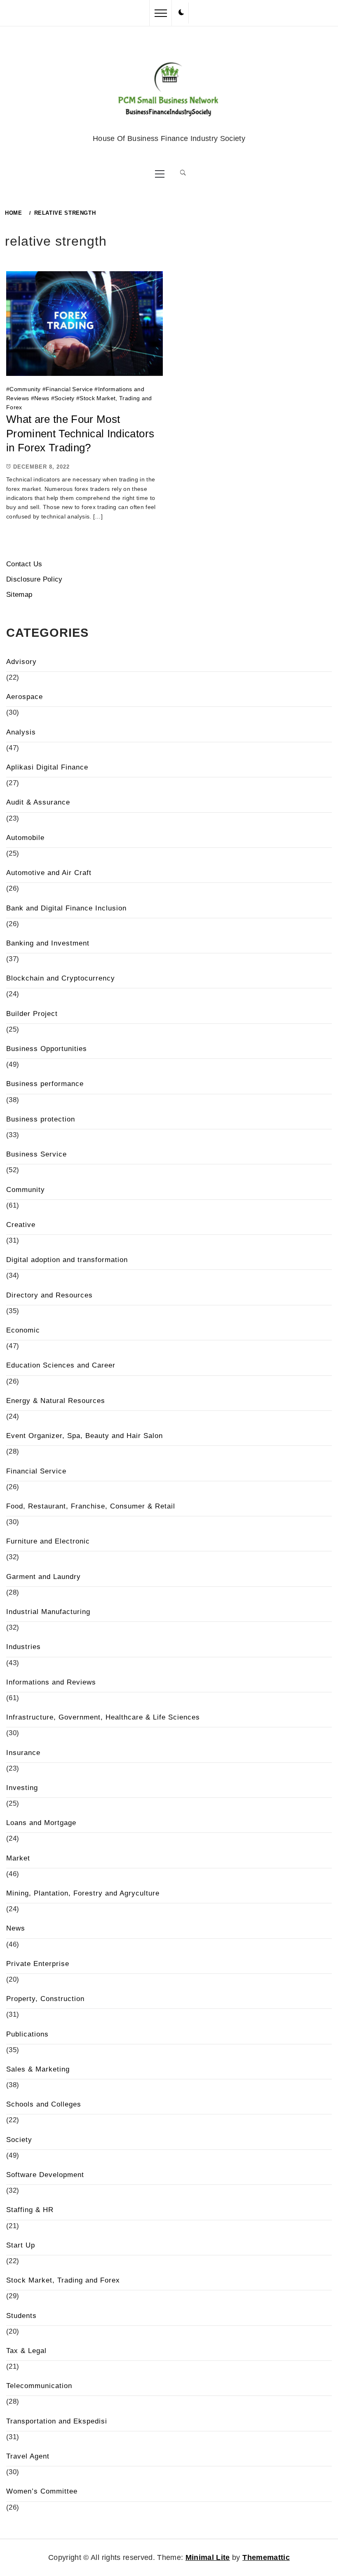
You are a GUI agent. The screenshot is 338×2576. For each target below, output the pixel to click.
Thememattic (266, 2557)
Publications (27, 2034)
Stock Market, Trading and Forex (63, 2280)
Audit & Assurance (38, 802)
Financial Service (69, 389)
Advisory (21, 662)
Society (64, 398)
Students (21, 2316)
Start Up (21, 2245)
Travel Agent (28, 2456)
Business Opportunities (47, 1049)
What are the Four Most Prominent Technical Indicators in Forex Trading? (80, 433)
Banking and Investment (48, 943)
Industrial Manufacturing (48, 1612)
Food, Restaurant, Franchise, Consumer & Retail (91, 1506)
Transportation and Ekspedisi (57, 2421)
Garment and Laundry (43, 1577)
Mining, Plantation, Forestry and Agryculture (83, 1893)
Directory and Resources (49, 1295)
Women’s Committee (42, 2491)
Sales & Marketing (38, 2069)
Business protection (41, 1119)
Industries (23, 1647)
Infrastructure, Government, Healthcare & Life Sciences (103, 1717)
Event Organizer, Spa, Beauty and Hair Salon (84, 1436)
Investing (22, 1788)
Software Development (45, 2175)
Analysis (21, 732)
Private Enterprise (38, 1964)
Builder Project (32, 1014)
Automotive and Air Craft (49, 873)
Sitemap (19, 595)
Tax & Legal (26, 2351)
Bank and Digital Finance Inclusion (66, 908)
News (42, 398)
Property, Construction (45, 1999)
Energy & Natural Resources (56, 1401)
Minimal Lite (208, 2557)
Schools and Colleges (44, 2104)
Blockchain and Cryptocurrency (61, 978)
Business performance (45, 1084)
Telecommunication (39, 2386)
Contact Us (24, 564)
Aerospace (25, 697)
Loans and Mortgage (41, 1823)
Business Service (36, 1154)
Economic (23, 1330)
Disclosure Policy (34, 579)
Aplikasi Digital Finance (47, 767)
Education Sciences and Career (61, 1365)
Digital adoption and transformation (67, 1260)
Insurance (23, 1753)
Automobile (25, 838)
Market (18, 1858)
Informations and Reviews (51, 1682)
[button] (181, 13)
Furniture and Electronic (48, 1541)
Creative (21, 1225)
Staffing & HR (30, 2210)
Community (25, 389)
